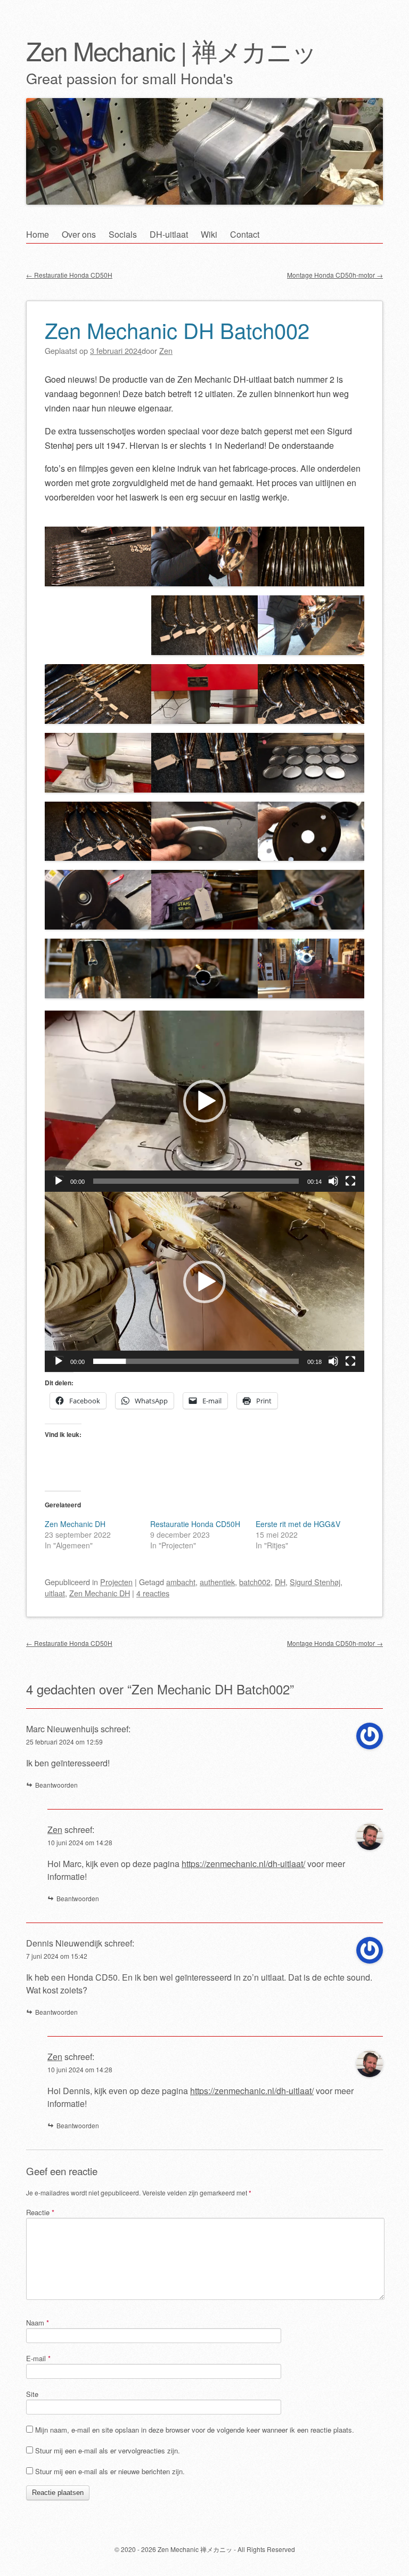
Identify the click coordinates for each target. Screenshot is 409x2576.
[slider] (196, 1181)
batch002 (255, 1582)
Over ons (79, 234)
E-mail (38, 2358)
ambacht (181, 1582)
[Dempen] (333, 1181)
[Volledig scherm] (350, 1181)
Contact (245, 234)
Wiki (209, 234)
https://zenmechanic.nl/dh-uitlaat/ (243, 1864)
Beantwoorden (56, 1785)
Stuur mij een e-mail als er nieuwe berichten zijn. (110, 2471)
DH (280, 1582)
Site (32, 2394)
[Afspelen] (59, 1181)
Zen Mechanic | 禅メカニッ (171, 50)
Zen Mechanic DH (75, 1524)
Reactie (40, 2212)
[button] (204, 1101)
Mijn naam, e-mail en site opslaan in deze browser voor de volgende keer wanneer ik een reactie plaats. (195, 2430)
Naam (38, 2323)
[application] (204, 1101)
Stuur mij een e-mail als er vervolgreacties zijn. (108, 2450)
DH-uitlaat (169, 234)
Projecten (116, 1582)
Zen (55, 1830)
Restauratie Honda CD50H (69, 275)
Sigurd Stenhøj (315, 1582)
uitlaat (55, 1593)
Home (38, 234)
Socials (123, 234)
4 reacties (153, 1593)
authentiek (217, 1582)
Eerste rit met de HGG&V (298, 1524)
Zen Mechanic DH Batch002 (177, 330)
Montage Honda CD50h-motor (335, 275)
